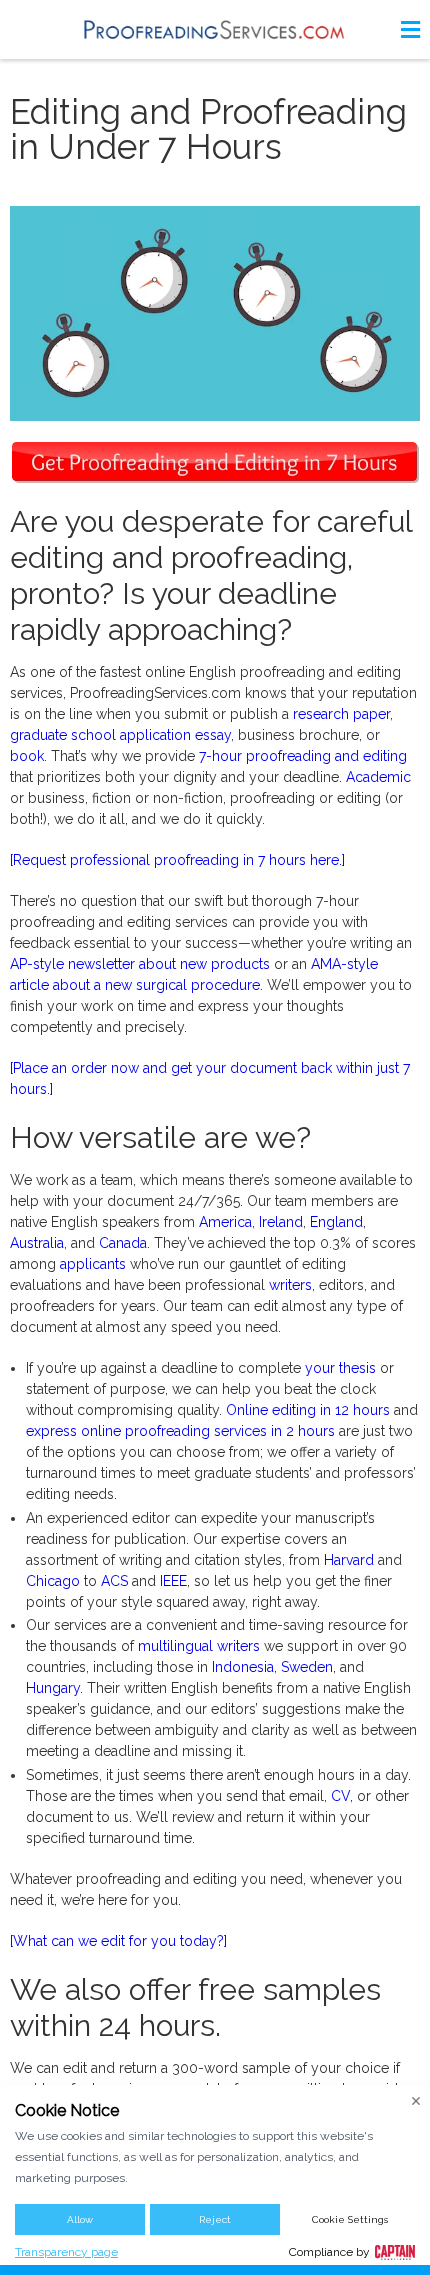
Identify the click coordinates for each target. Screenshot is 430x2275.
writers (290, 1285)
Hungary (53, 1688)
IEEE (173, 1581)
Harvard (349, 1560)
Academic (378, 777)
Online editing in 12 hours (308, 1410)
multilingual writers (199, 1646)
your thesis (340, 1368)
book (27, 756)
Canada (123, 1243)
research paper (341, 714)
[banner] (215, 29)
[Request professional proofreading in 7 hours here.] (177, 860)
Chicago (53, 1581)
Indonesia (243, 1667)
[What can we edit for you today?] (118, 1941)
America (225, 1222)
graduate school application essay (120, 735)
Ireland (281, 1222)
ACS (114, 1581)
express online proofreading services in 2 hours (180, 1431)
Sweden (307, 1667)
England (336, 1222)
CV (340, 1796)
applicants (93, 1264)
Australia (37, 1243)
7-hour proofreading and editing (303, 756)
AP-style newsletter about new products (140, 964)
